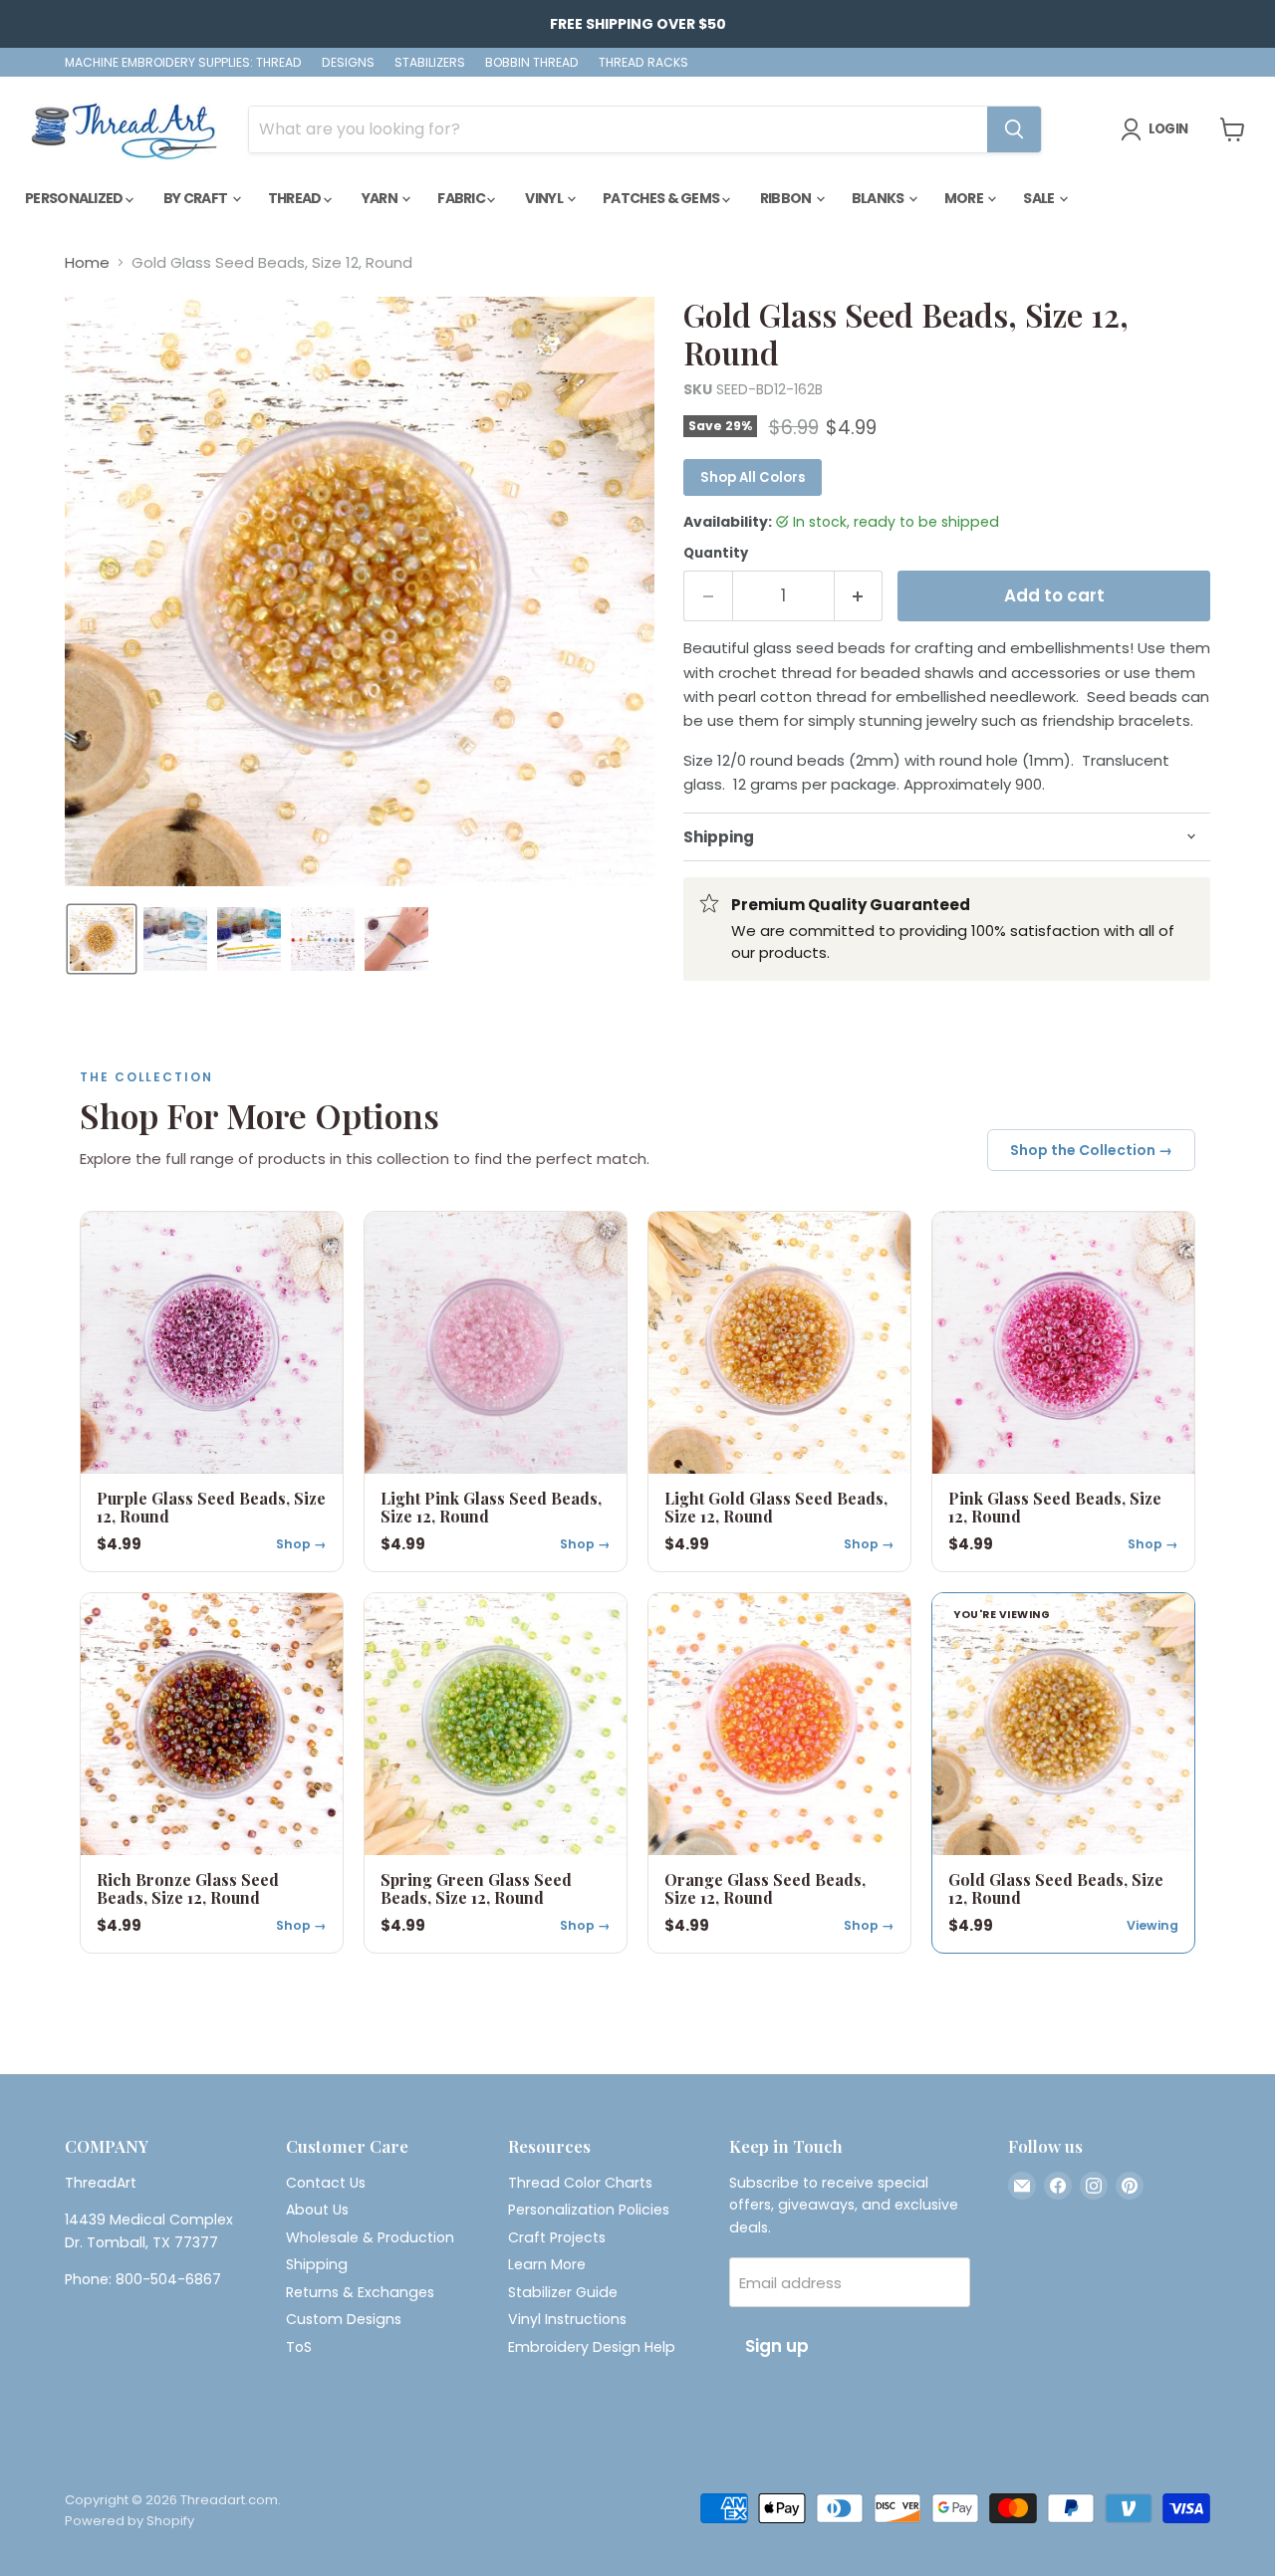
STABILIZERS (430, 63)
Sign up (777, 2346)
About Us (317, 2210)
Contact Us (326, 2183)
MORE (965, 198)
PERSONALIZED (75, 198)
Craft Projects (557, 2237)
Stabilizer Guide (563, 2292)
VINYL (545, 198)
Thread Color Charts (580, 2183)
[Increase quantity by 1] (859, 596)
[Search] (1014, 129)
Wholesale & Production (370, 2237)
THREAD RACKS (643, 63)
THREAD (296, 198)
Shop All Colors (753, 477)
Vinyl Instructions (567, 2319)
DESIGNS (348, 63)
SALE (1040, 198)
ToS (299, 2347)
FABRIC (462, 198)
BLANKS (879, 198)
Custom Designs (344, 2319)
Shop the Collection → (1091, 1150)
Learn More (547, 2264)
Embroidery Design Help (592, 2347)
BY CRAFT (197, 198)
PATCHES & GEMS (662, 198)
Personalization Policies (589, 2210)
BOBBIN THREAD (532, 63)
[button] (102, 939)
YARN (381, 198)
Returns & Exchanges (360, 2292)
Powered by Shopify (129, 2521)
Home (87, 262)
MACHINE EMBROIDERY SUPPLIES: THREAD (183, 63)
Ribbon (787, 198)
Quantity (716, 553)
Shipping (317, 2264)
